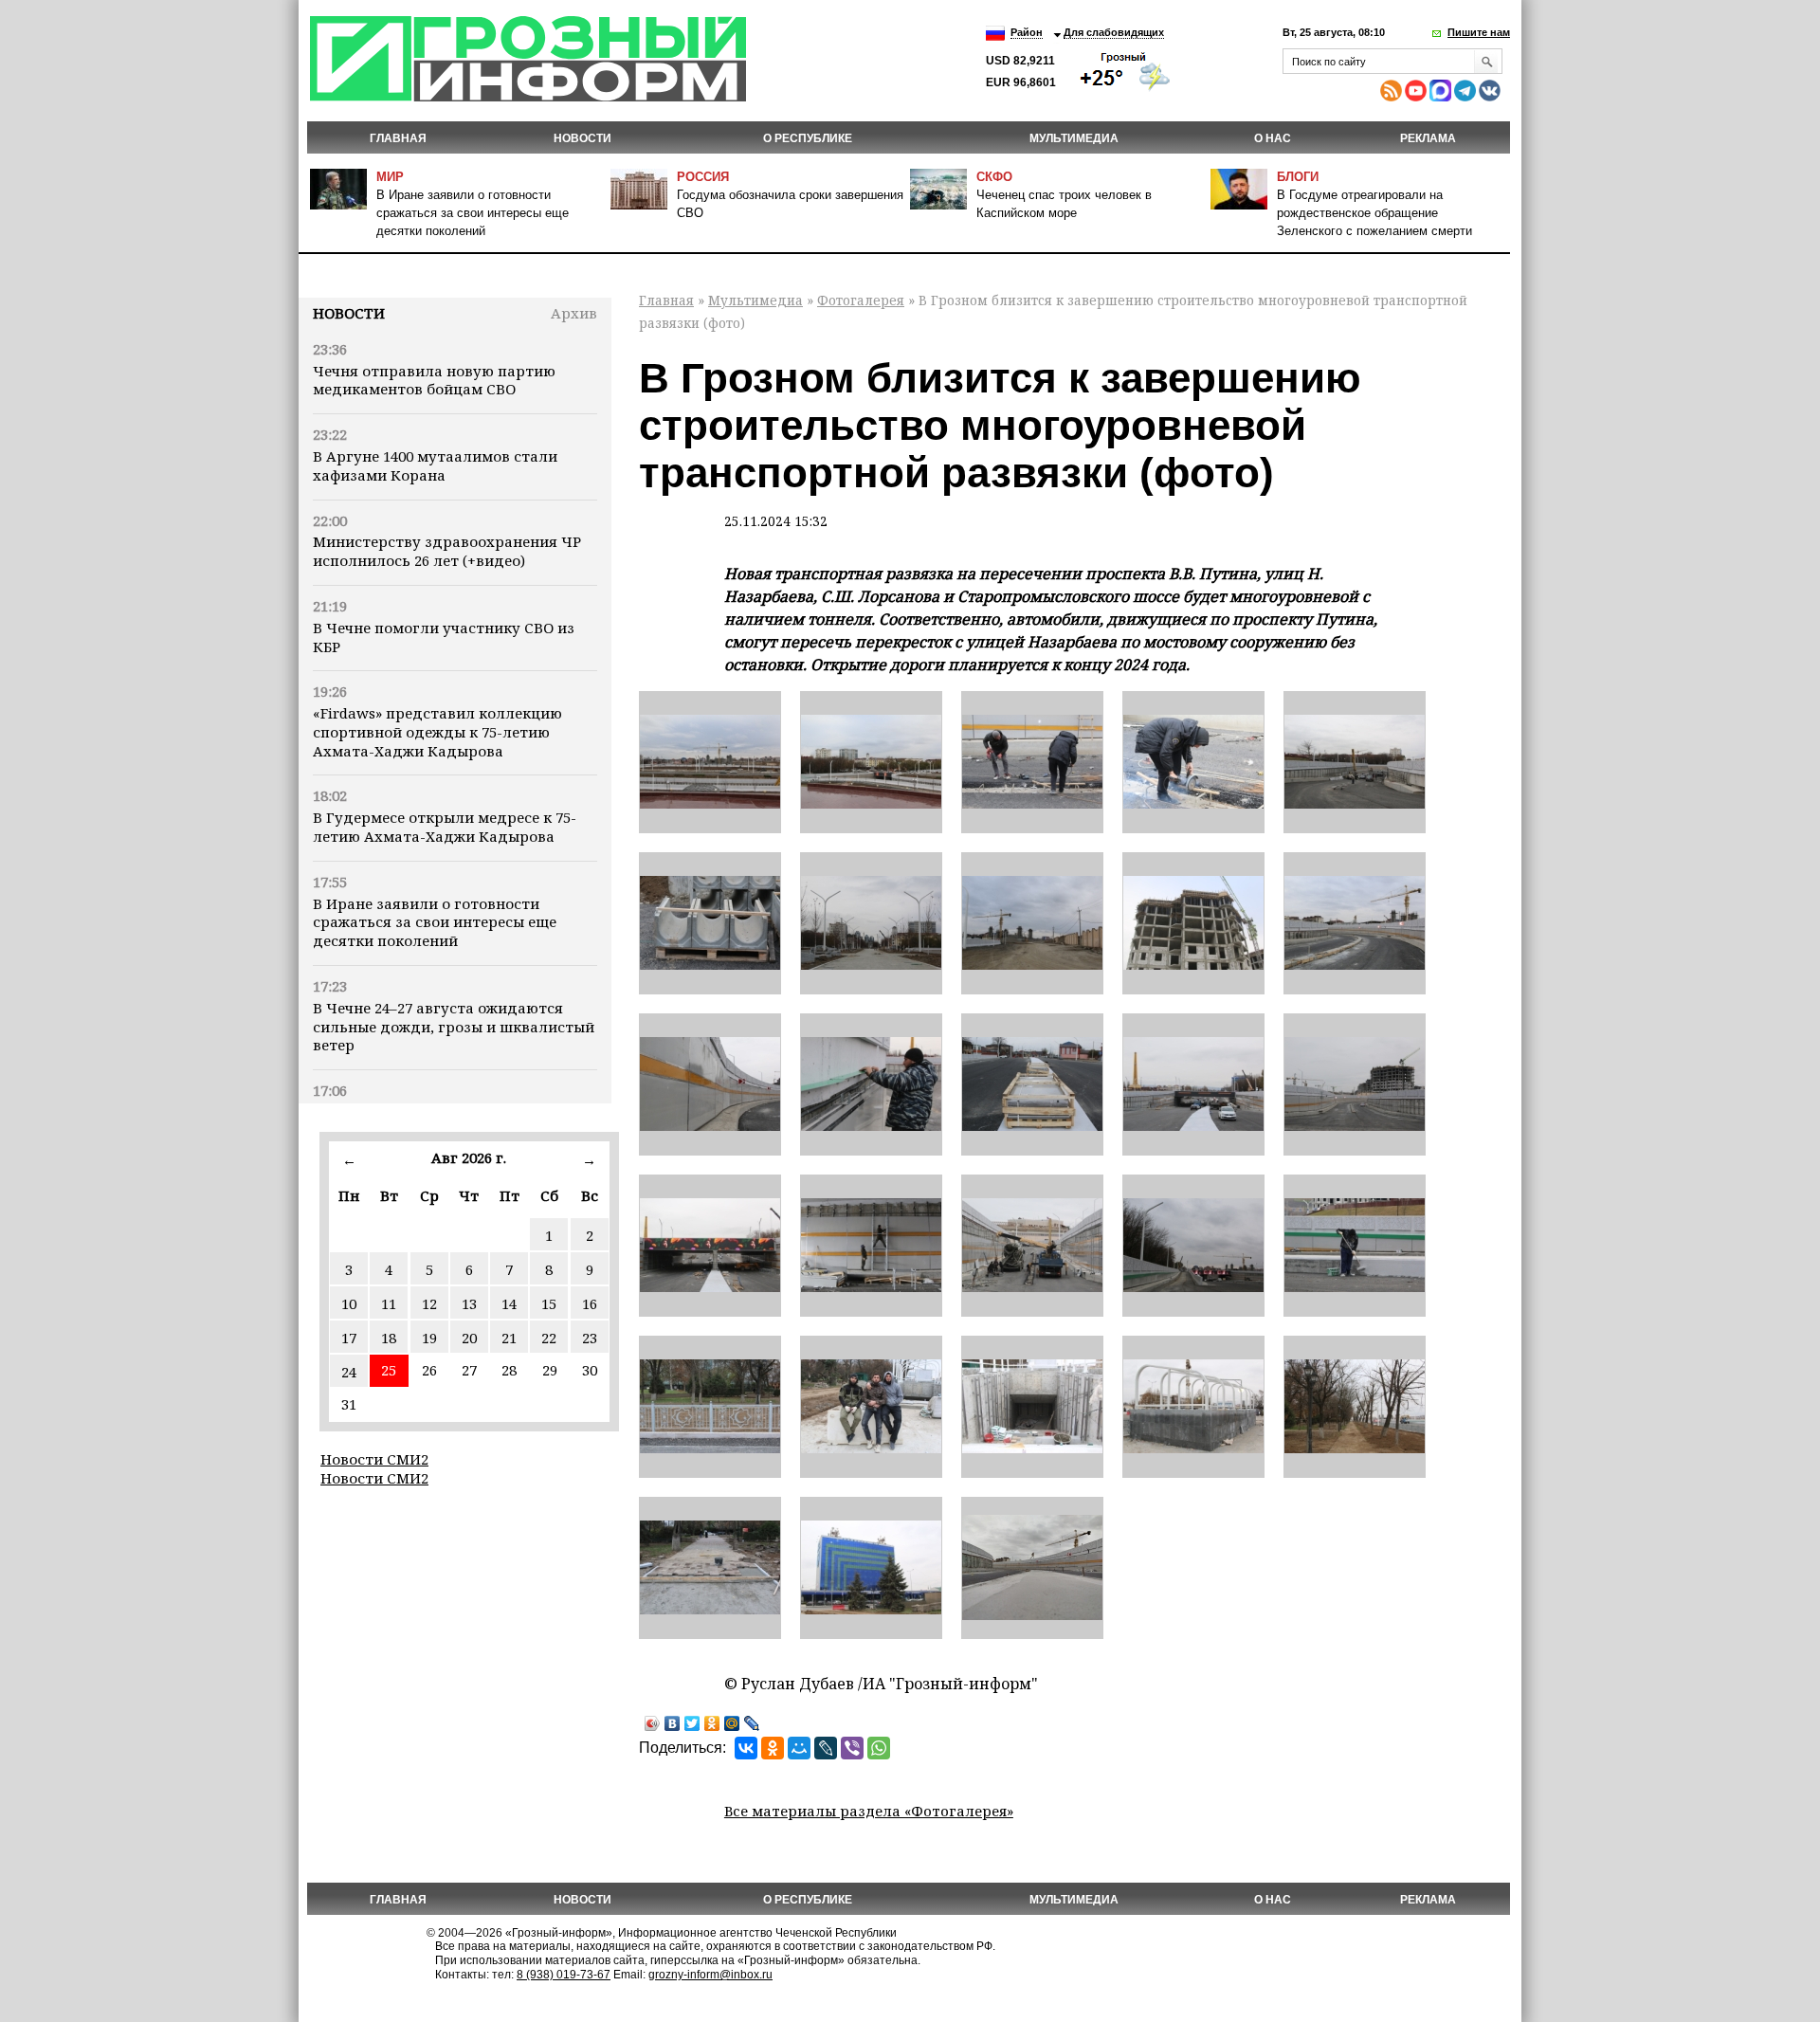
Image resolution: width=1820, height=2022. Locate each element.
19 (429, 1338)
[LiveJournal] (752, 1723)
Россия (703, 177)
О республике (808, 138)
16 (590, 1303)
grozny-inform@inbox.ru (710, 1975)
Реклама (1428, 138)
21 (509, 1338)
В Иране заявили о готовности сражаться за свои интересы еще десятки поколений (473, 213)
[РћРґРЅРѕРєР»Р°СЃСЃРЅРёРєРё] (773, 1748)
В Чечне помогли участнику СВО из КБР (444, 637)
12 (429, 1303)
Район (1027, 32)
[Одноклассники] (712, 1723)
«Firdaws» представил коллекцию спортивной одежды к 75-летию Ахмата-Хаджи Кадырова (437, 732)
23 (590, 1338)
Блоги (1298, 177)
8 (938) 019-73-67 (564, 1975)
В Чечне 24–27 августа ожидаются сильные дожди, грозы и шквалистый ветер (454, 1027)
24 (349, 1372)
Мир (390, 177)
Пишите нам (1479, 32)
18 (389, 1338)
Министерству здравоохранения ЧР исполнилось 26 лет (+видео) (447, 551)
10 (349, 1303)
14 (509, 1303)
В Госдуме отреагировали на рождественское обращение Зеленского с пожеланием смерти (1374, 213)
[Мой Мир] (732, 1723)
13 (469, 1303)
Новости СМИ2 (374, 1459)
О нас (1273, 138)
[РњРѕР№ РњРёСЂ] (799, 1748)
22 (549, 1338)
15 (549, 1303)
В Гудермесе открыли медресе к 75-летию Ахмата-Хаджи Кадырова (445, 827)
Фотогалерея (861, 300)
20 (469, 1338)
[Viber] (852, 1748)
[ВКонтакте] (673, 1723)
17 (349, 1338)
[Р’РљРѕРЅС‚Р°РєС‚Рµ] (746, 1748)
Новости (349, 313)
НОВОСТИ (582, 138)
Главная (398, 138)
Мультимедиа (1074, 138)
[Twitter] (692, 1723)
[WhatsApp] (879, 1748)
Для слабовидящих (1114, 32)
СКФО (994, 177)
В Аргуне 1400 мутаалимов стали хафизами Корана (435, 465)
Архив (574, 313)
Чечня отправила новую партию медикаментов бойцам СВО (434, 380)
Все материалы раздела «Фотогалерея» (869, 1811)
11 (389, 1303)
